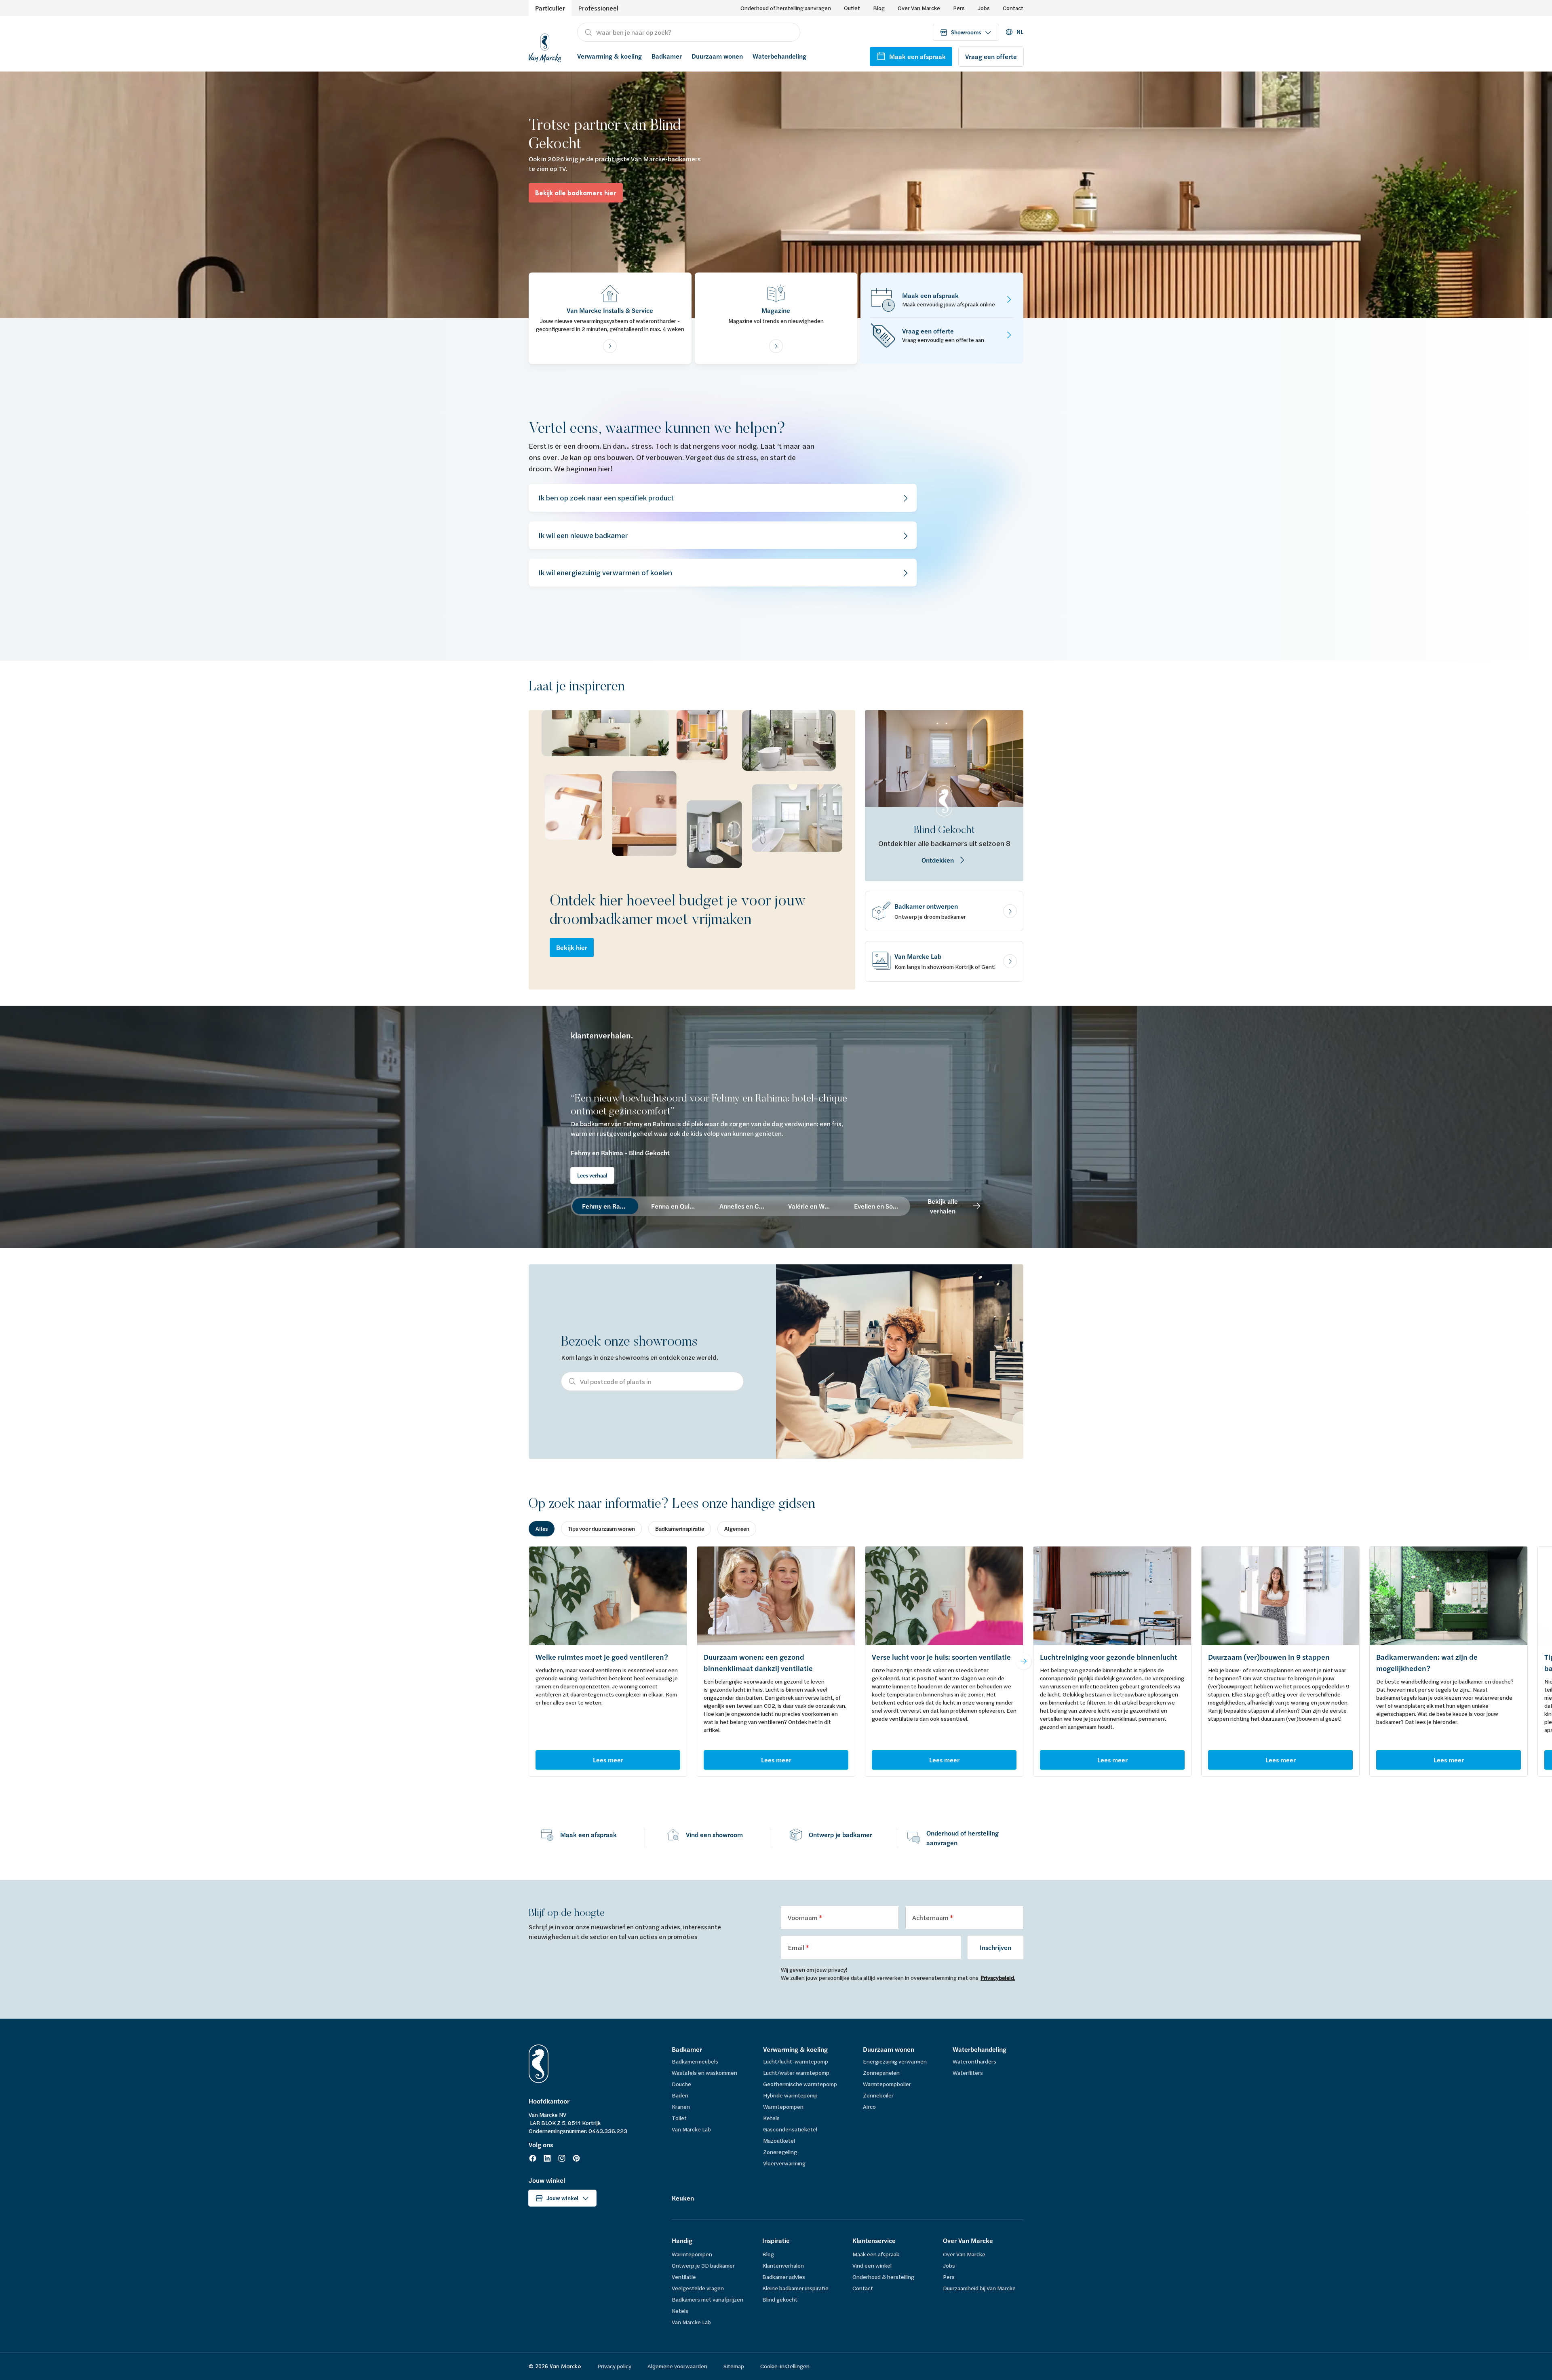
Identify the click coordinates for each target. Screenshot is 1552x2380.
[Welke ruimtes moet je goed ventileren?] (608, 1596)
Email (797, 1947)
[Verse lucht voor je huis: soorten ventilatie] (944, 1596)
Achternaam (931, 1917)
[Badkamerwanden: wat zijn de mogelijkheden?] (1449, 1596)
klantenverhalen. (602, 1036)
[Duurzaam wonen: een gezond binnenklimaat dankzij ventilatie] (776, 1596)
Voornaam (803, 1917)
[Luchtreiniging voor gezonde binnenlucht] (1112, 1596)
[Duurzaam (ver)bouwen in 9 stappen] (1280, 1596)
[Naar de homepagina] (545, 47)
